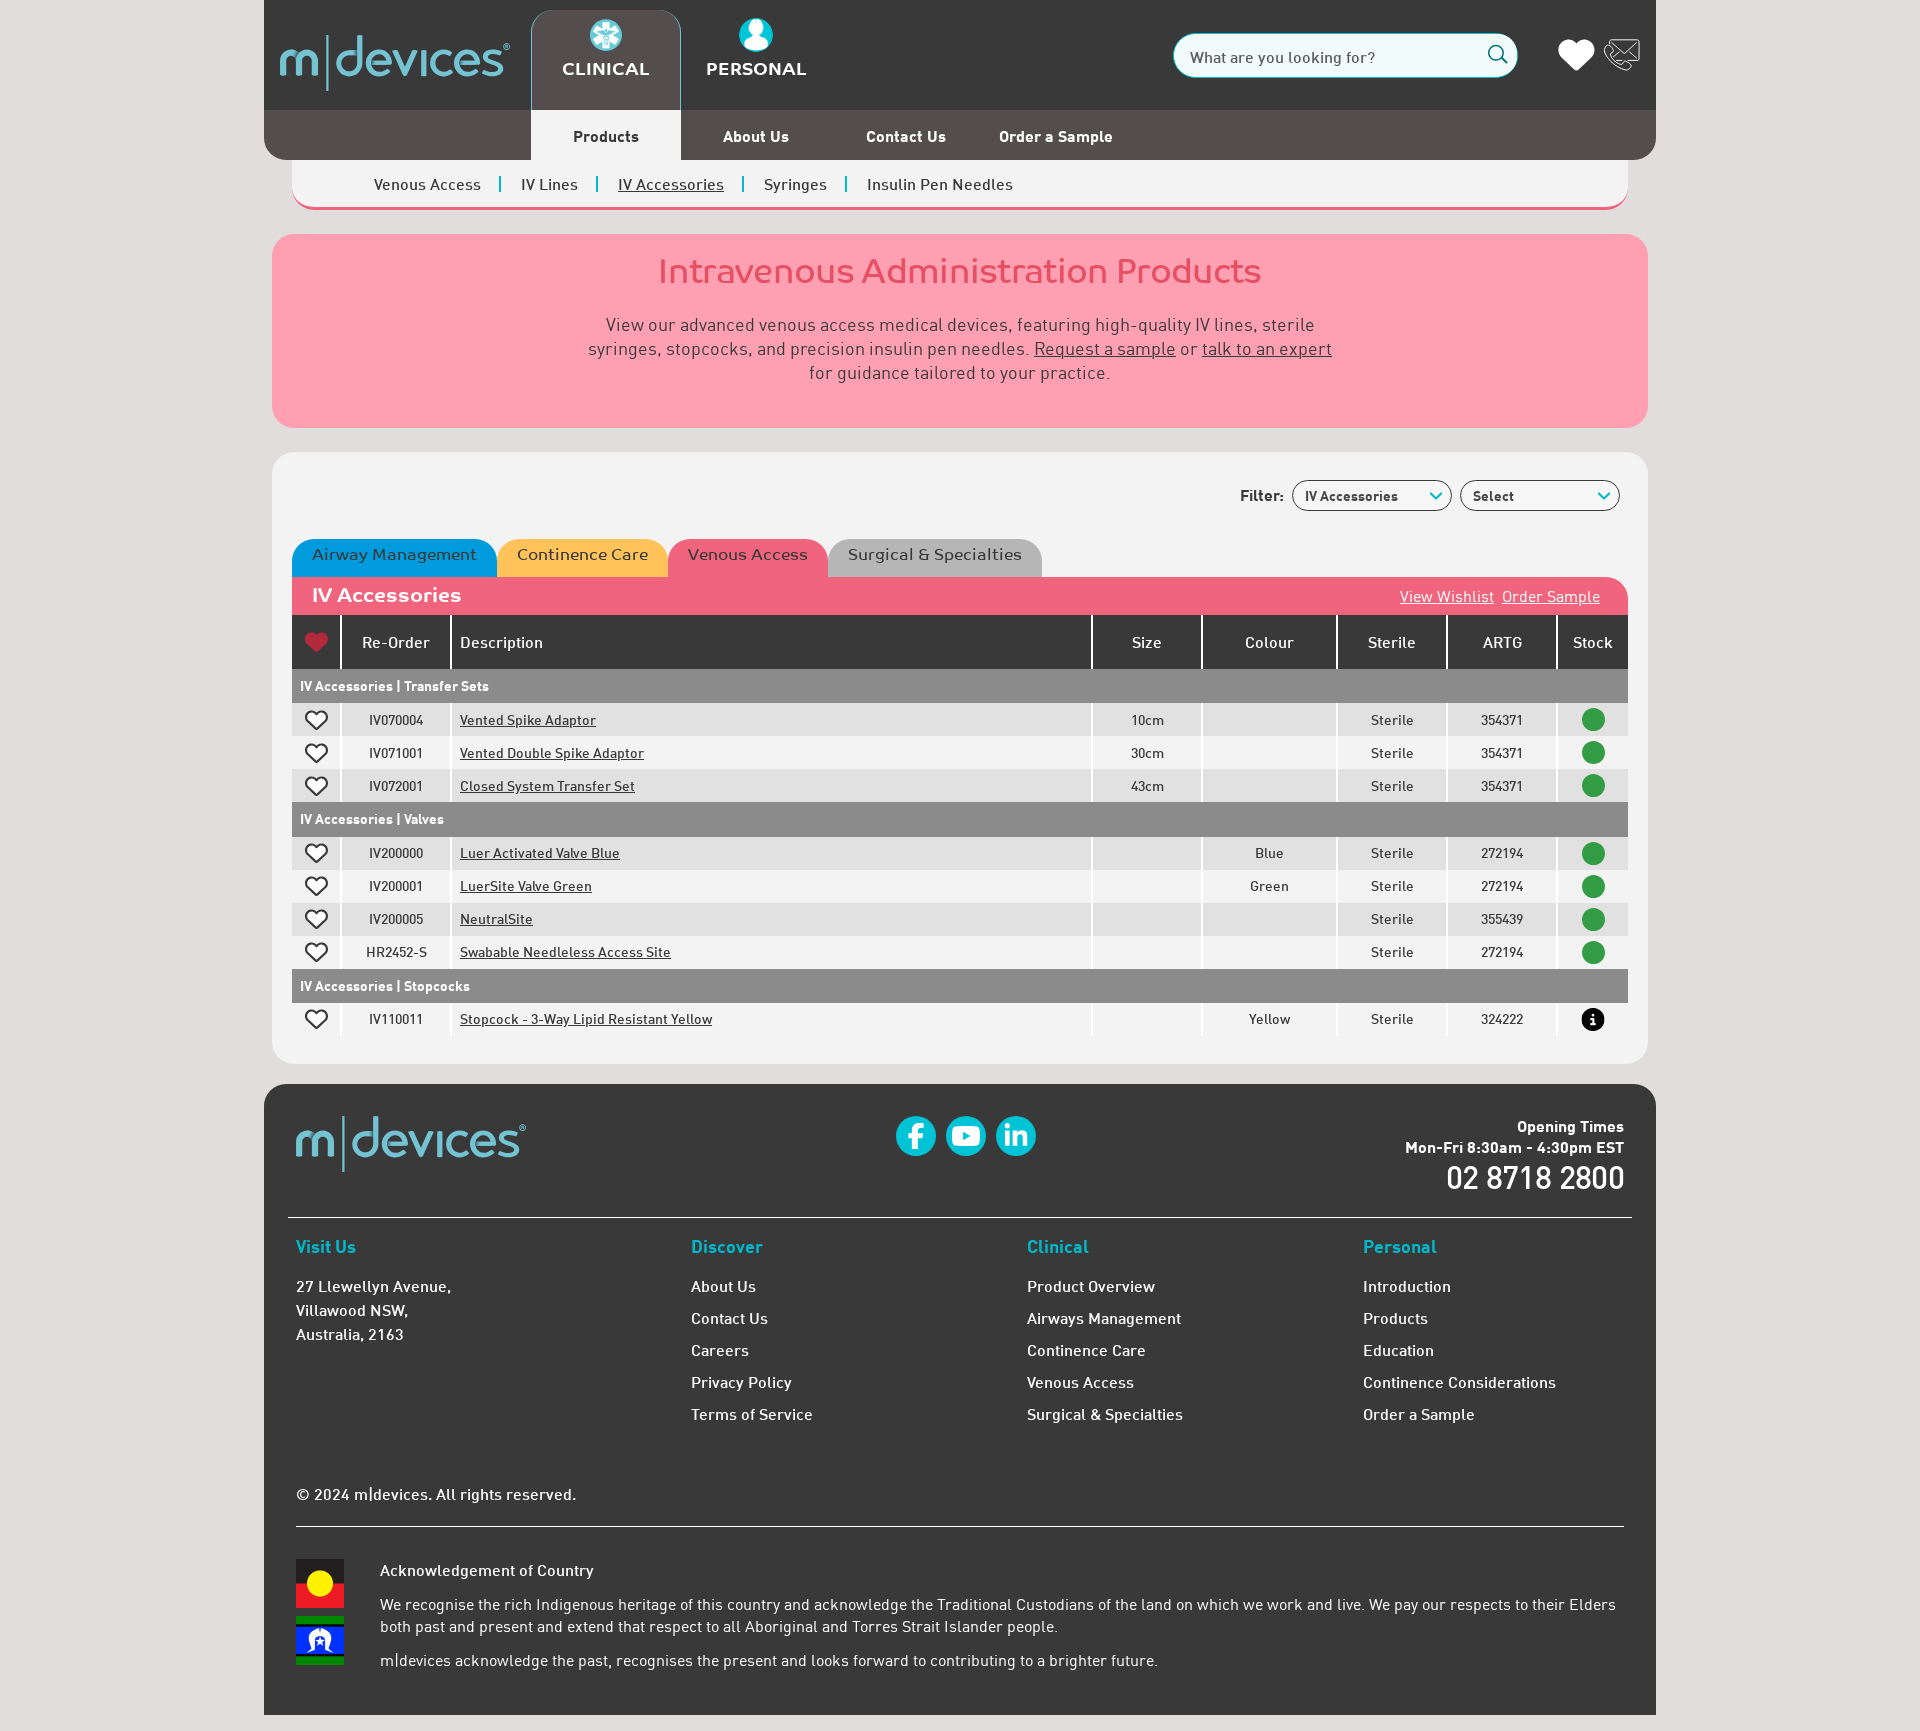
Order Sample (1551, 596)
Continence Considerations (1459, 1381)
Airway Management (394, 554)
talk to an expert (1267, 348)
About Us (756, 135)
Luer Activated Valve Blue (540, 852)
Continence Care (582, 554)
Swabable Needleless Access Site (565, 951)
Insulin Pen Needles (940, 183)
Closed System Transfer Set (547, 785)
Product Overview (1091, 1285)
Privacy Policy (741, 1381)
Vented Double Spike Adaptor (552, 752)
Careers (720, 1349)
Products (606, 135)
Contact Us (906, 135)
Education (1398, 1349)
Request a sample (1105, 348)
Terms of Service (752, 1413)
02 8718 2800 (1535, 1176)
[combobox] (1372, 495)
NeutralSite (496, 918)
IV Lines (549, 183)
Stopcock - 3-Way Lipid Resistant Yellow (586, 1018)
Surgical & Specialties (935, 554)
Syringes (795, 183)
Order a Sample (1056, 135)
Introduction (1407, 1285)
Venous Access (427, 183)
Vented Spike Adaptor (528, 719)
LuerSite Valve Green (526, 885)
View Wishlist (1447, 596)
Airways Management (1104, 1317)
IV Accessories (671, 183)
